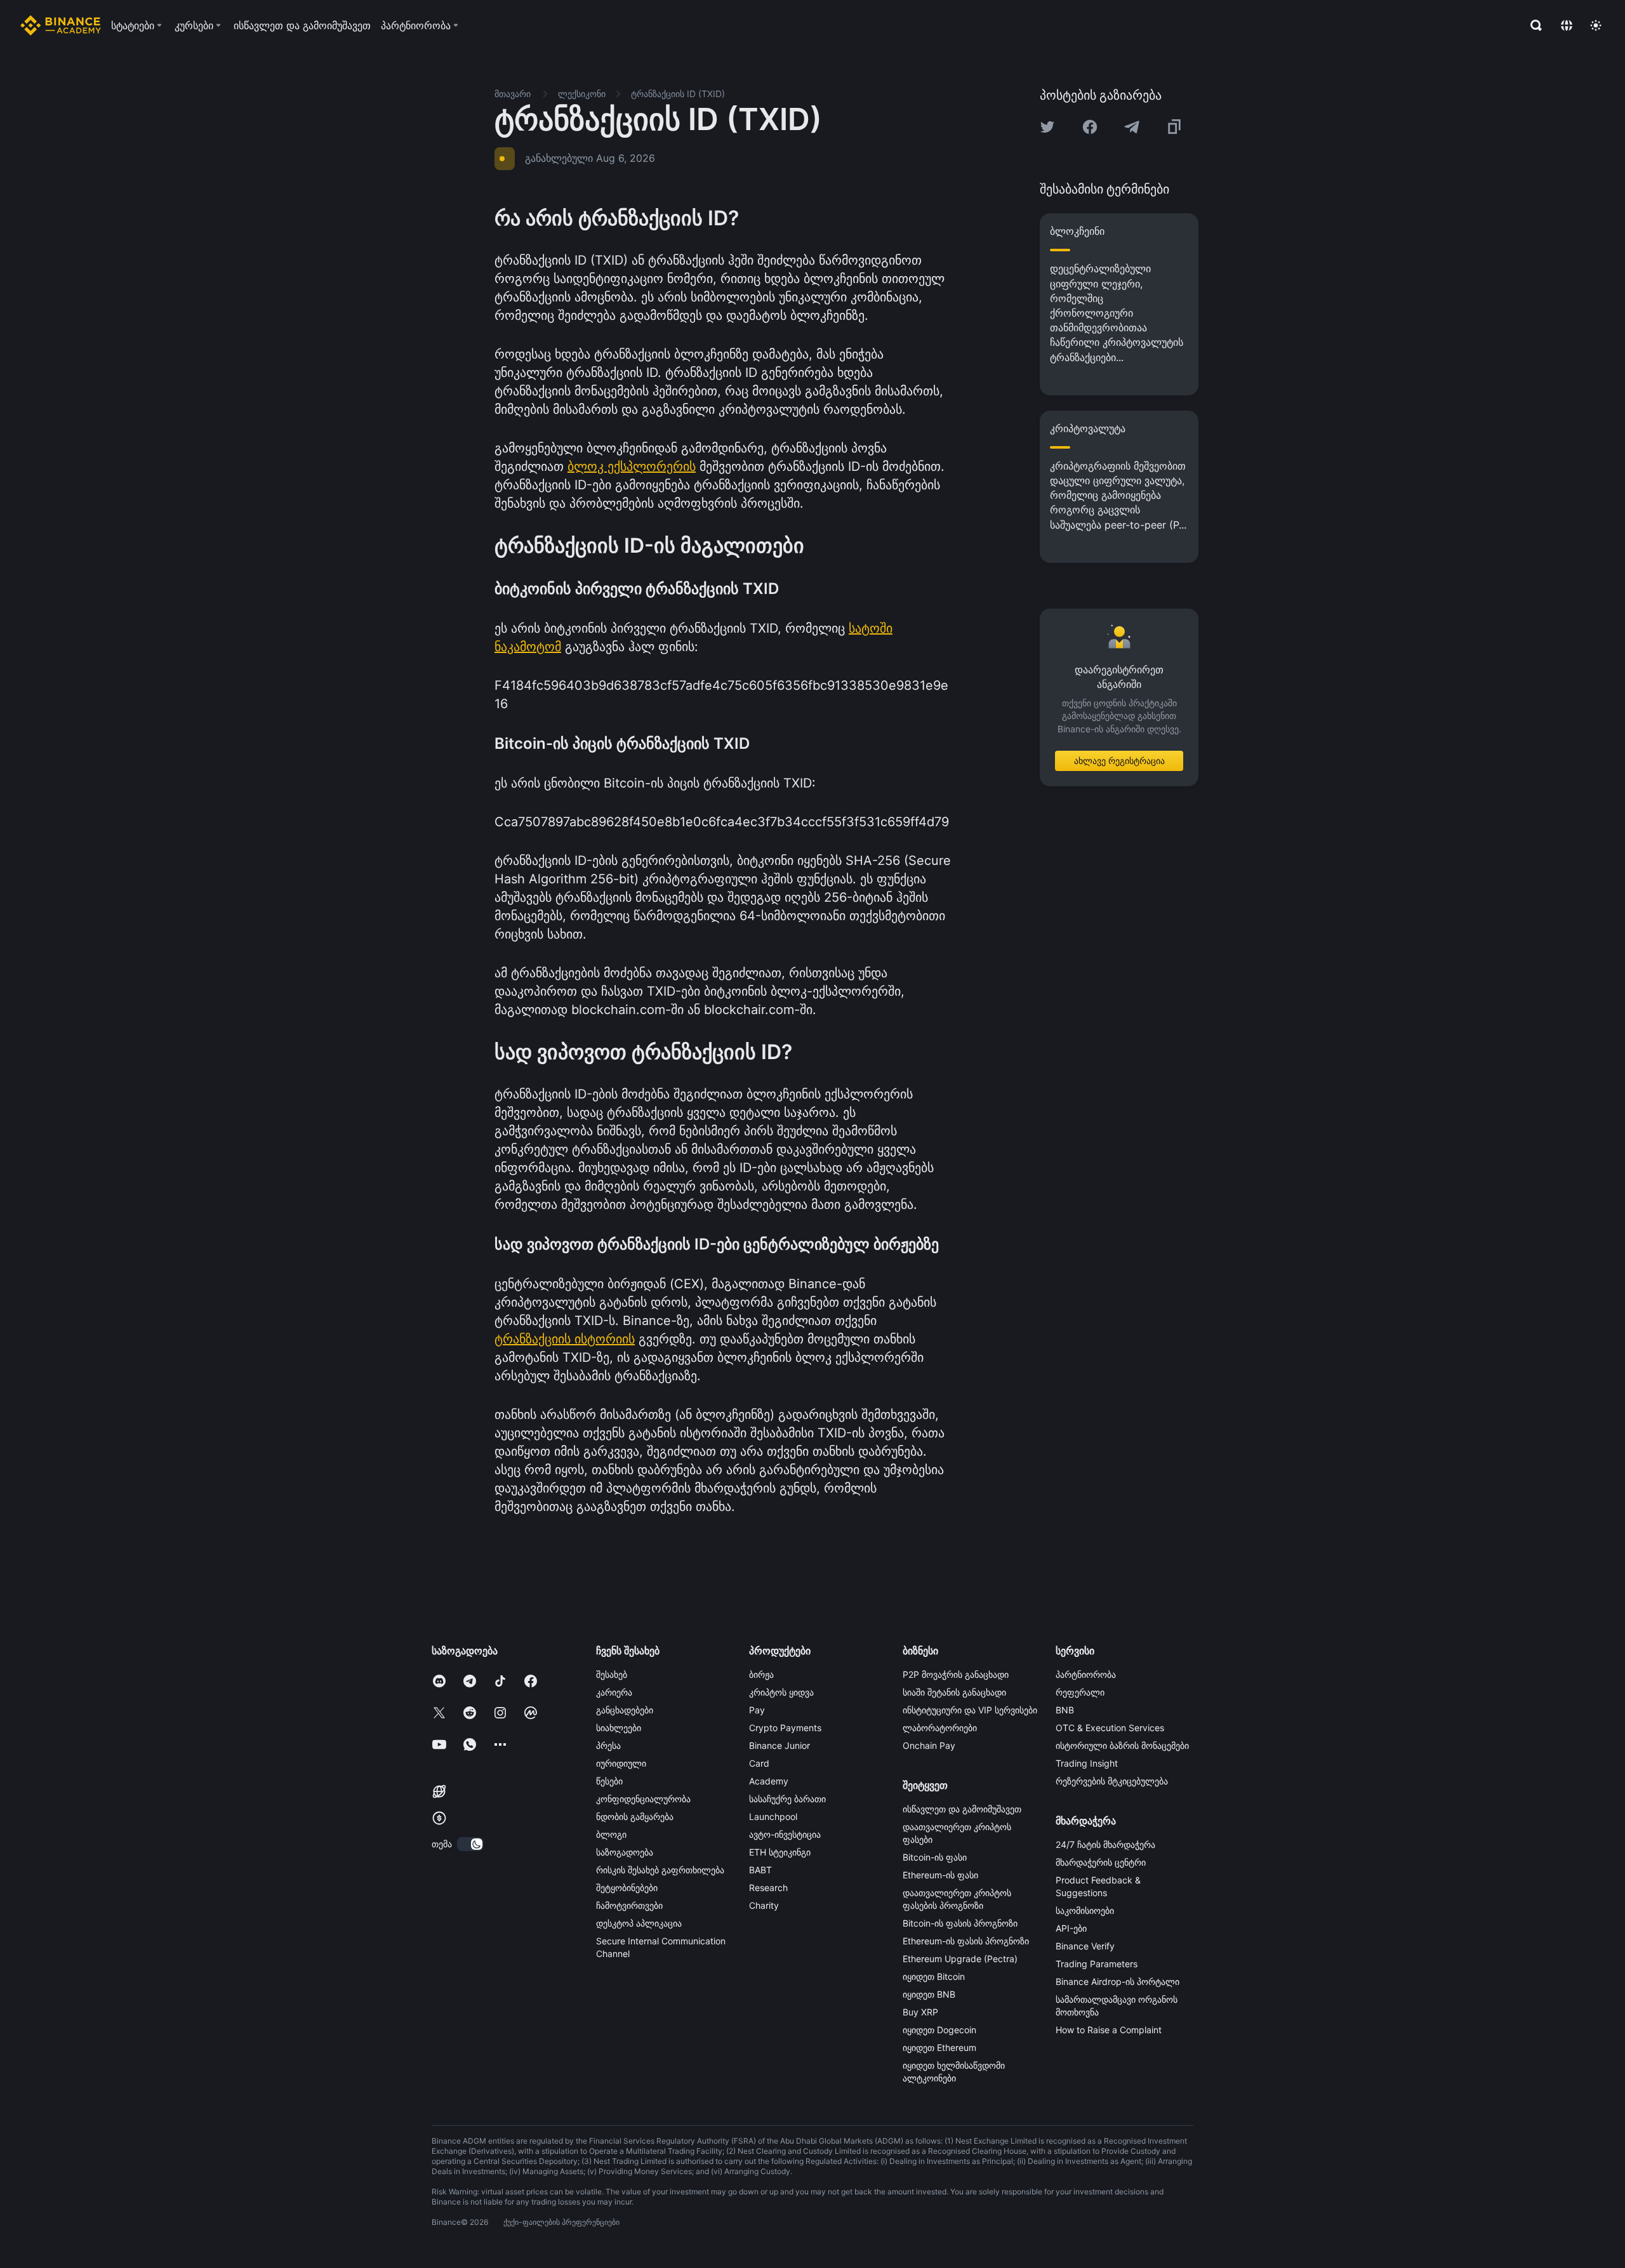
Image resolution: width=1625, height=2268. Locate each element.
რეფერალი (1080, 1692)
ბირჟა (761, 1674)
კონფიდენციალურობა (643, 1799)
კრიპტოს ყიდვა (781, 1692)
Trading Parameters (1097, 1964)
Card (759, 1763)
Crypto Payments (785, 1728)
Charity (764, 1905)
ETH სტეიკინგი (780, 1852)
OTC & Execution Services (1110, 1728)
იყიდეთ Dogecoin (939, 2030)
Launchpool (773, 1816)
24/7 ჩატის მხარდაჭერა (1105, 1844)
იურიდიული (621, 1763)
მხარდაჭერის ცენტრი (1101, 1862)
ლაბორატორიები (940, 1728)
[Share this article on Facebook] (1090, 127)
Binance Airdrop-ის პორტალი (1118, 1981)
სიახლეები (619, 1728)
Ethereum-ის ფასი (940, 1875)
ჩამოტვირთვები (629, 1905)
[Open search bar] (1532, 25)
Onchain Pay (929, 1745)
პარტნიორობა (1086, 1674)
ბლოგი (611, 1834)
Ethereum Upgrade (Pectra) (960, 1959)
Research (768, 1888)
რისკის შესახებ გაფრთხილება (660, 1870)
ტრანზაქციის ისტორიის (565, 1339)
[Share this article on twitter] (1047, 127)
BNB (1065, 1710)
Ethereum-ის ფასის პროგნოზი (966, 1941)
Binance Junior (779, 1745)
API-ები (1071, 1928)
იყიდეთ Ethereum (939, 2047)
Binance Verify (1085, 1946)
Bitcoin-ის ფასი (935, 1857)
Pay (757, 1710)
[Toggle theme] (1596, 25)
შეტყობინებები (627, 1888)
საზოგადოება (625, 1852)
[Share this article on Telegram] (1132, 127)
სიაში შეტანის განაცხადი (954, 1692)
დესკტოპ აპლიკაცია (639, 1923)
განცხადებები (625, 1710)
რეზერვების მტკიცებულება (1112, 1781)
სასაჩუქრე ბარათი (787, 1799)
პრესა (608, 1745)
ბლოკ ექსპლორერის (632, 466)
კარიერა (614, 1692)
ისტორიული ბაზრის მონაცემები (1122, 1745)
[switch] (470, 1844)
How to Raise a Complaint (1109, 2030)
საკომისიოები (1085, 1910)
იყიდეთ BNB (929, 1994)
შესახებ (612, 1674)
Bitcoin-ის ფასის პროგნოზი (960, 1923)
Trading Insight (1087, 1763)
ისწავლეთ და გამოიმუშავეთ (962, 1809)
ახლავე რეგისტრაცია (1119, 761)
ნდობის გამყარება (635, 1816)
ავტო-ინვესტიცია (785, 1834)
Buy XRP (920, 2012)
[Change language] (1567, 25)
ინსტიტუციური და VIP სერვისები (970, 1710)
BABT (760, 1870)
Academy (769, 1781)
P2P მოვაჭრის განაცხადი (956, 1674)
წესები (609, 1781)
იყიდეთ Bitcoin (934, 1976)
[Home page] (61, 25)
